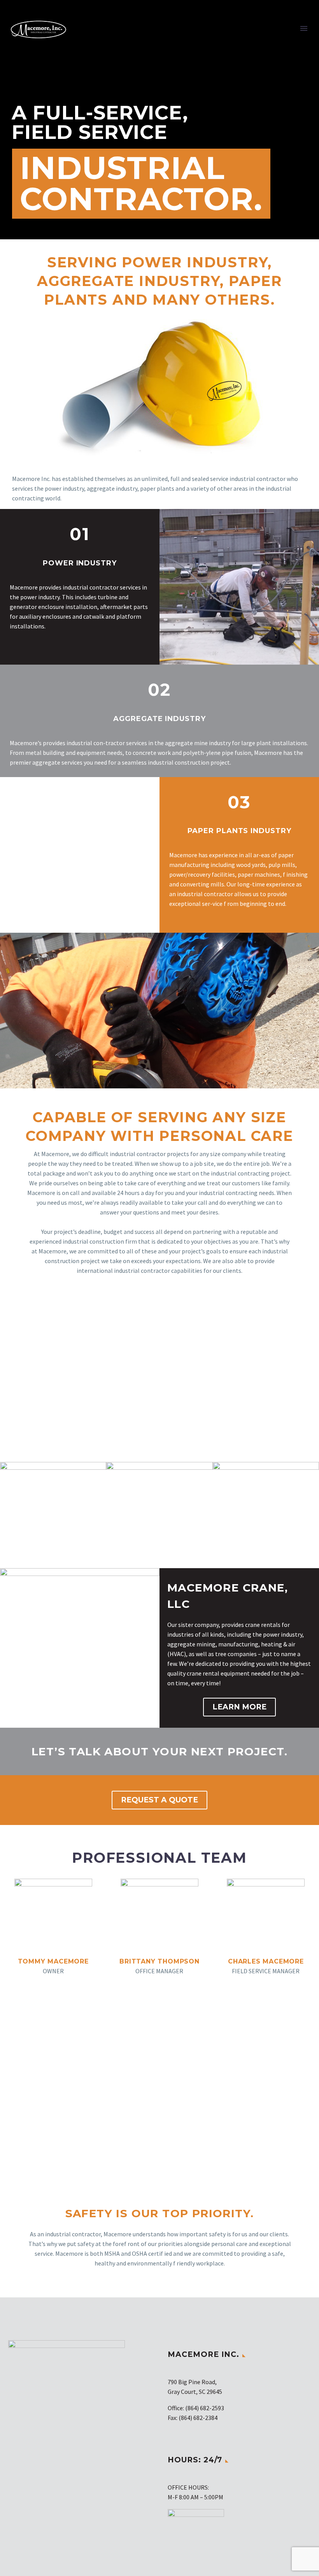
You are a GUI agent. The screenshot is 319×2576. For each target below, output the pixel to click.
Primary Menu (304, 28)
